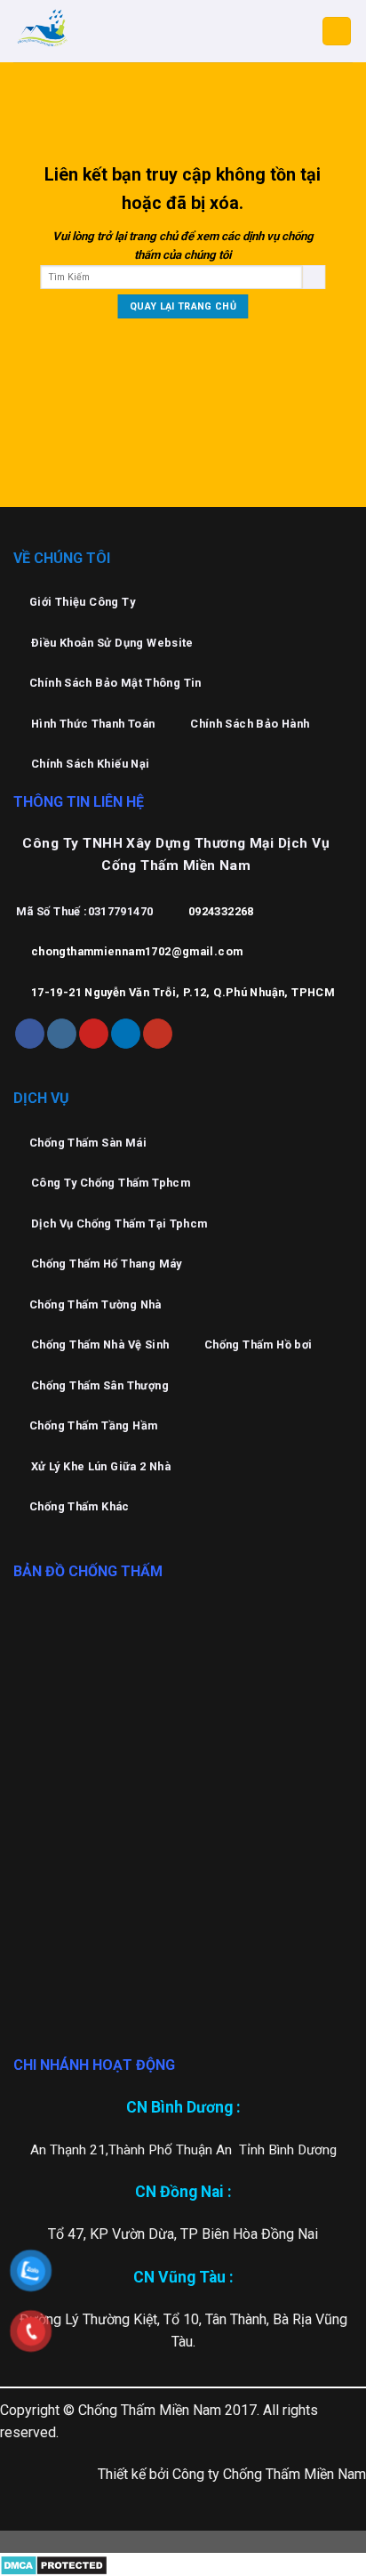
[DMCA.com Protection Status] (54, 2564)
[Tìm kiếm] (314, 278)
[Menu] (337, 32)
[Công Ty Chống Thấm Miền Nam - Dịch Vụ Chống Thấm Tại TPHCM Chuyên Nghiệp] (102, 31)
